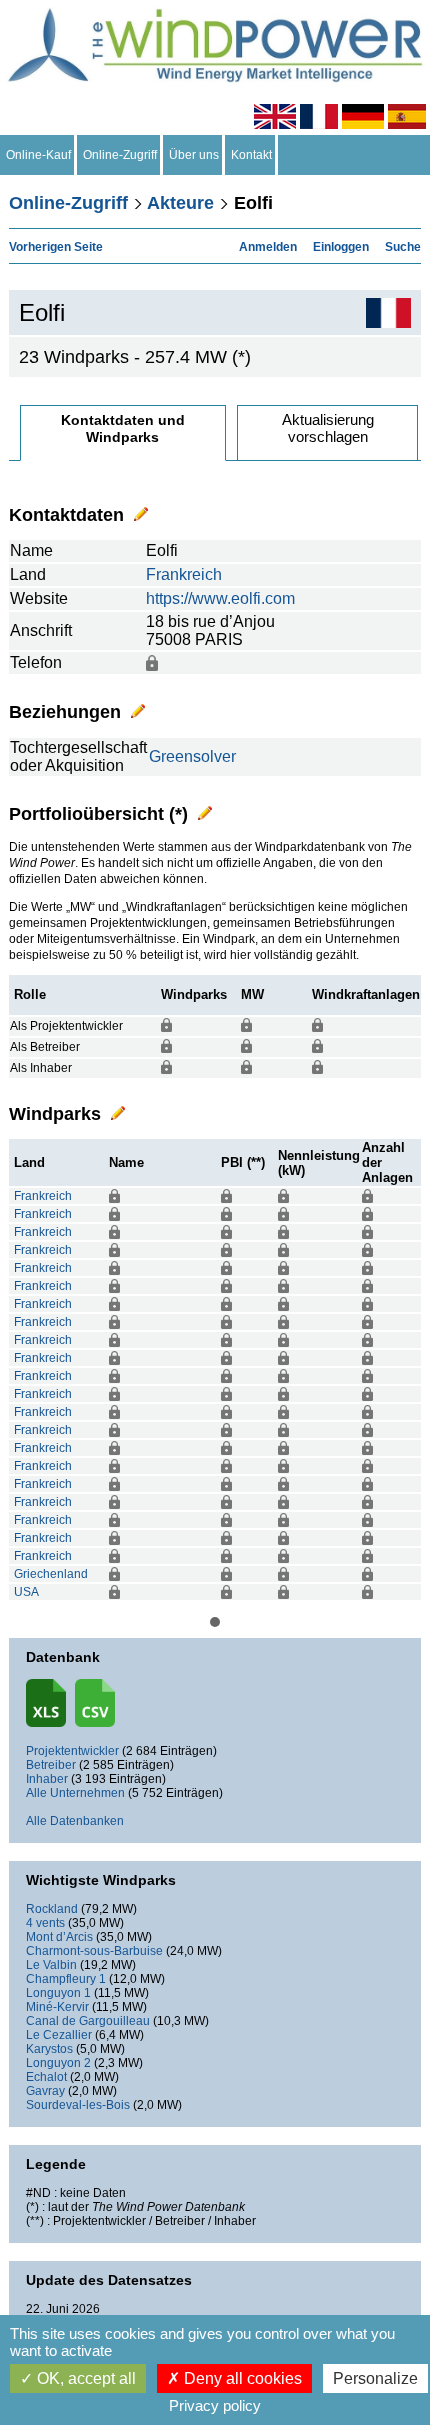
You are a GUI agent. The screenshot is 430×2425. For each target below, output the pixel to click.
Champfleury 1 (66, 1979)
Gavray (45, 2091)
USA (26, 1592)
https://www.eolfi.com (220, 598)
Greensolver (192, 756)
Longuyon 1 (58, 1993)
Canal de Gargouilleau (88, 2021)
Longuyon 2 (58, 2063)
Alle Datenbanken (75, 1821)
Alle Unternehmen (75, 1793)
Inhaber (47, 1779)
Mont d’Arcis (59, 1937)
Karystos (49, 2049)
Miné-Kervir (57, 2007)
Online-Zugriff (120, 155)
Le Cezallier (59, 2035)
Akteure (180, 203)
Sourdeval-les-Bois (78, 2105)
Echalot (46, 2077)
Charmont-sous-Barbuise (94, 1951)
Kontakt (251, 155)
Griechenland (51, 1574)
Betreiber (51, 1765)
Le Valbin (51, 1965)
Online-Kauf (38, 155)
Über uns (194, 155)
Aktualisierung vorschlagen (328, 428)
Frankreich (184, 574)
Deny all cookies (241, 2378)
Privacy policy (215, 2405)
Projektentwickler (72, 1751)
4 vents (45, 1923)
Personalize (375, 2378)
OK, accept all (84, 2378)
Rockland (52, 1909)
